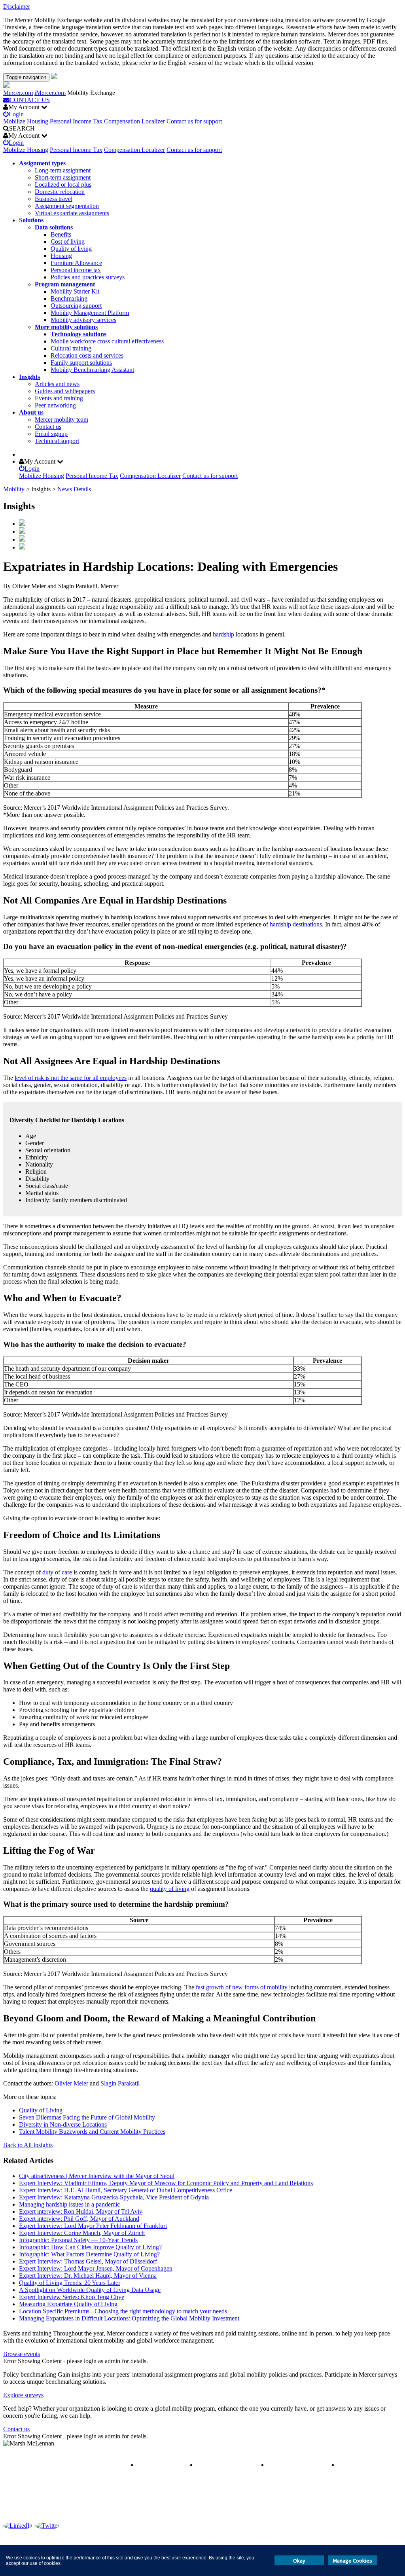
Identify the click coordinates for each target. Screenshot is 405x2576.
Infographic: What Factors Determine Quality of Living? (89, 2254)
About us (31, 412)
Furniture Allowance (76, 263)
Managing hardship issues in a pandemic (69, 2204)
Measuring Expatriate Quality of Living (68, 2304)
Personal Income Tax (76, 121)
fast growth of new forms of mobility (241, 1987)
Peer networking (55, 405)
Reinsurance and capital (226, 2465)
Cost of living (68, 241)
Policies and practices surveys (88, 277)
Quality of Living (41, 2110)
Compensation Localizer (134, 121)
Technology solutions (79, 334)
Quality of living (71, 249)
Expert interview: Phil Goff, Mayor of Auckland (79, 2219)
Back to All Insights (28, 2145)
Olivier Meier (71, 2083)
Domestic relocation (60, 192)
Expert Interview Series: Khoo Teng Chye (72, 2297)
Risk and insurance (161, 2465)
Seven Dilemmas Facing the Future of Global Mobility (87, 2117)
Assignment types (42, 163)
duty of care (57, 1572)
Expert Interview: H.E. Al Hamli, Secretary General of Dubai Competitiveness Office (126, 2190)
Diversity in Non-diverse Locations (63, 2124)
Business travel (54, 199)
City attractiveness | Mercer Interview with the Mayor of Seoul (97, 2176)
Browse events (22, 2354)
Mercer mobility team (62, 420)
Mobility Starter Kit (75, 291)
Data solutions (54, 227)
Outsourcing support (76, 306)
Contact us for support (194, 121)
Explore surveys (23, 2395)
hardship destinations (296, 924)
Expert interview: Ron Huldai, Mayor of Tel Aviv (81, 2211)
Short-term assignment (63, 177)
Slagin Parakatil (120, 2083)
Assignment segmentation (67, 206)
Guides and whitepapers (65, 391)
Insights (29, 377)
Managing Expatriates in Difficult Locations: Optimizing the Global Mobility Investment (129, 2318)
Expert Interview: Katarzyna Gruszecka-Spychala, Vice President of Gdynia (114, 2197)
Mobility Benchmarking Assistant (92, 370)
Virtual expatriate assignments (72, 213)
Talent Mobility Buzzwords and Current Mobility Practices (92, 2132)
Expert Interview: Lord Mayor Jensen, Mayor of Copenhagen (96, 2268)
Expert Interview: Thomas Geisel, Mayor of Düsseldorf (88, 2261)
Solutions (31, 220)
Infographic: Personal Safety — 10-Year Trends (78, 2240)
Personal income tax (76, 270)
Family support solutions (81, 363)
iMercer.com (50, 93)
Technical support (57, 441)
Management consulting (368, 2465)
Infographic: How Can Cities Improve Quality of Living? (90, 2247)
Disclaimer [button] (17, 7)
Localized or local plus (63, 185)
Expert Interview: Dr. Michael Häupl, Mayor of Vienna (88, 2276)
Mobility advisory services (83, 320)
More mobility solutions (66, 327)
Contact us (48, 427)
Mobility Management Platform (90, 313)
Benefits (61, 234)
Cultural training (71, 348)
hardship (223, 634)
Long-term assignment (63, 170)
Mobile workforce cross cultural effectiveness (107, 341)
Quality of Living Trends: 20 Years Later (70, 2283)
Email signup (51, 434)
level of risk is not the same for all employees (71, 1078)
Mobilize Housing (26, 121)
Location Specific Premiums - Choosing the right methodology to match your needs (123, 2311)
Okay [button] (299, 2561)
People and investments (297, 2465)
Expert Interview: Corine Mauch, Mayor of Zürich (82, 2233)
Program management (65, 284)
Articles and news (57, 384)
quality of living (170, 1889)
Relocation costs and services (87, 355)
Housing (61, 256)
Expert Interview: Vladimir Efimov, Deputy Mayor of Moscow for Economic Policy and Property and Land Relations (166, 2183)
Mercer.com (18, 93)
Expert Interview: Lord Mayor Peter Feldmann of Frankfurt (93, 2226)
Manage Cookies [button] (353, 2561)
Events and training (59, 398)
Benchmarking (69, 298)
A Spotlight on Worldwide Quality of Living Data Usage (90, 2290)
